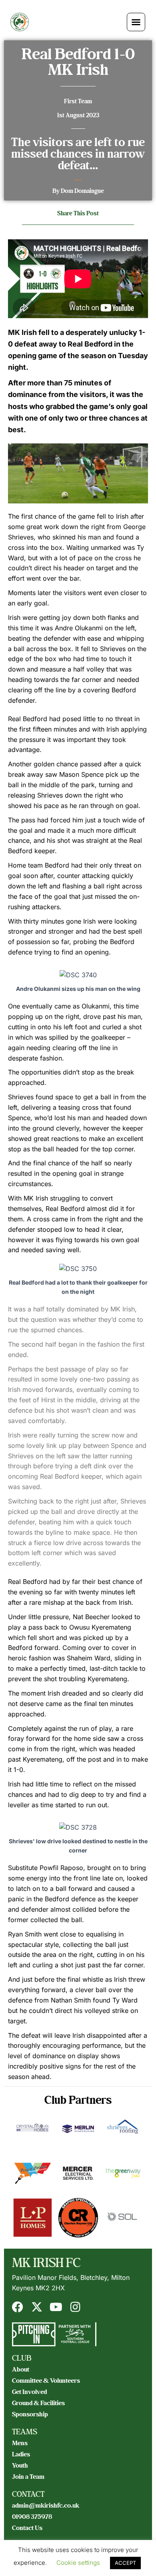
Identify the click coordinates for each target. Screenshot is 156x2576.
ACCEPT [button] (125, 2563)
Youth (20, 2466)
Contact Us (27, 2528)
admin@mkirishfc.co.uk (46, 2506)
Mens (20, 2443)
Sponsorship (30, 2414)
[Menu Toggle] (136, 22)
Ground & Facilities (38, 2403)
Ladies (21, 2454)
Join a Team (28, 2477)
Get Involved (29, 2392)
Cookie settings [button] (78, 2563)
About (21, 2370)
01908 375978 (32, 2517)
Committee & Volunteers (46, 2381)
